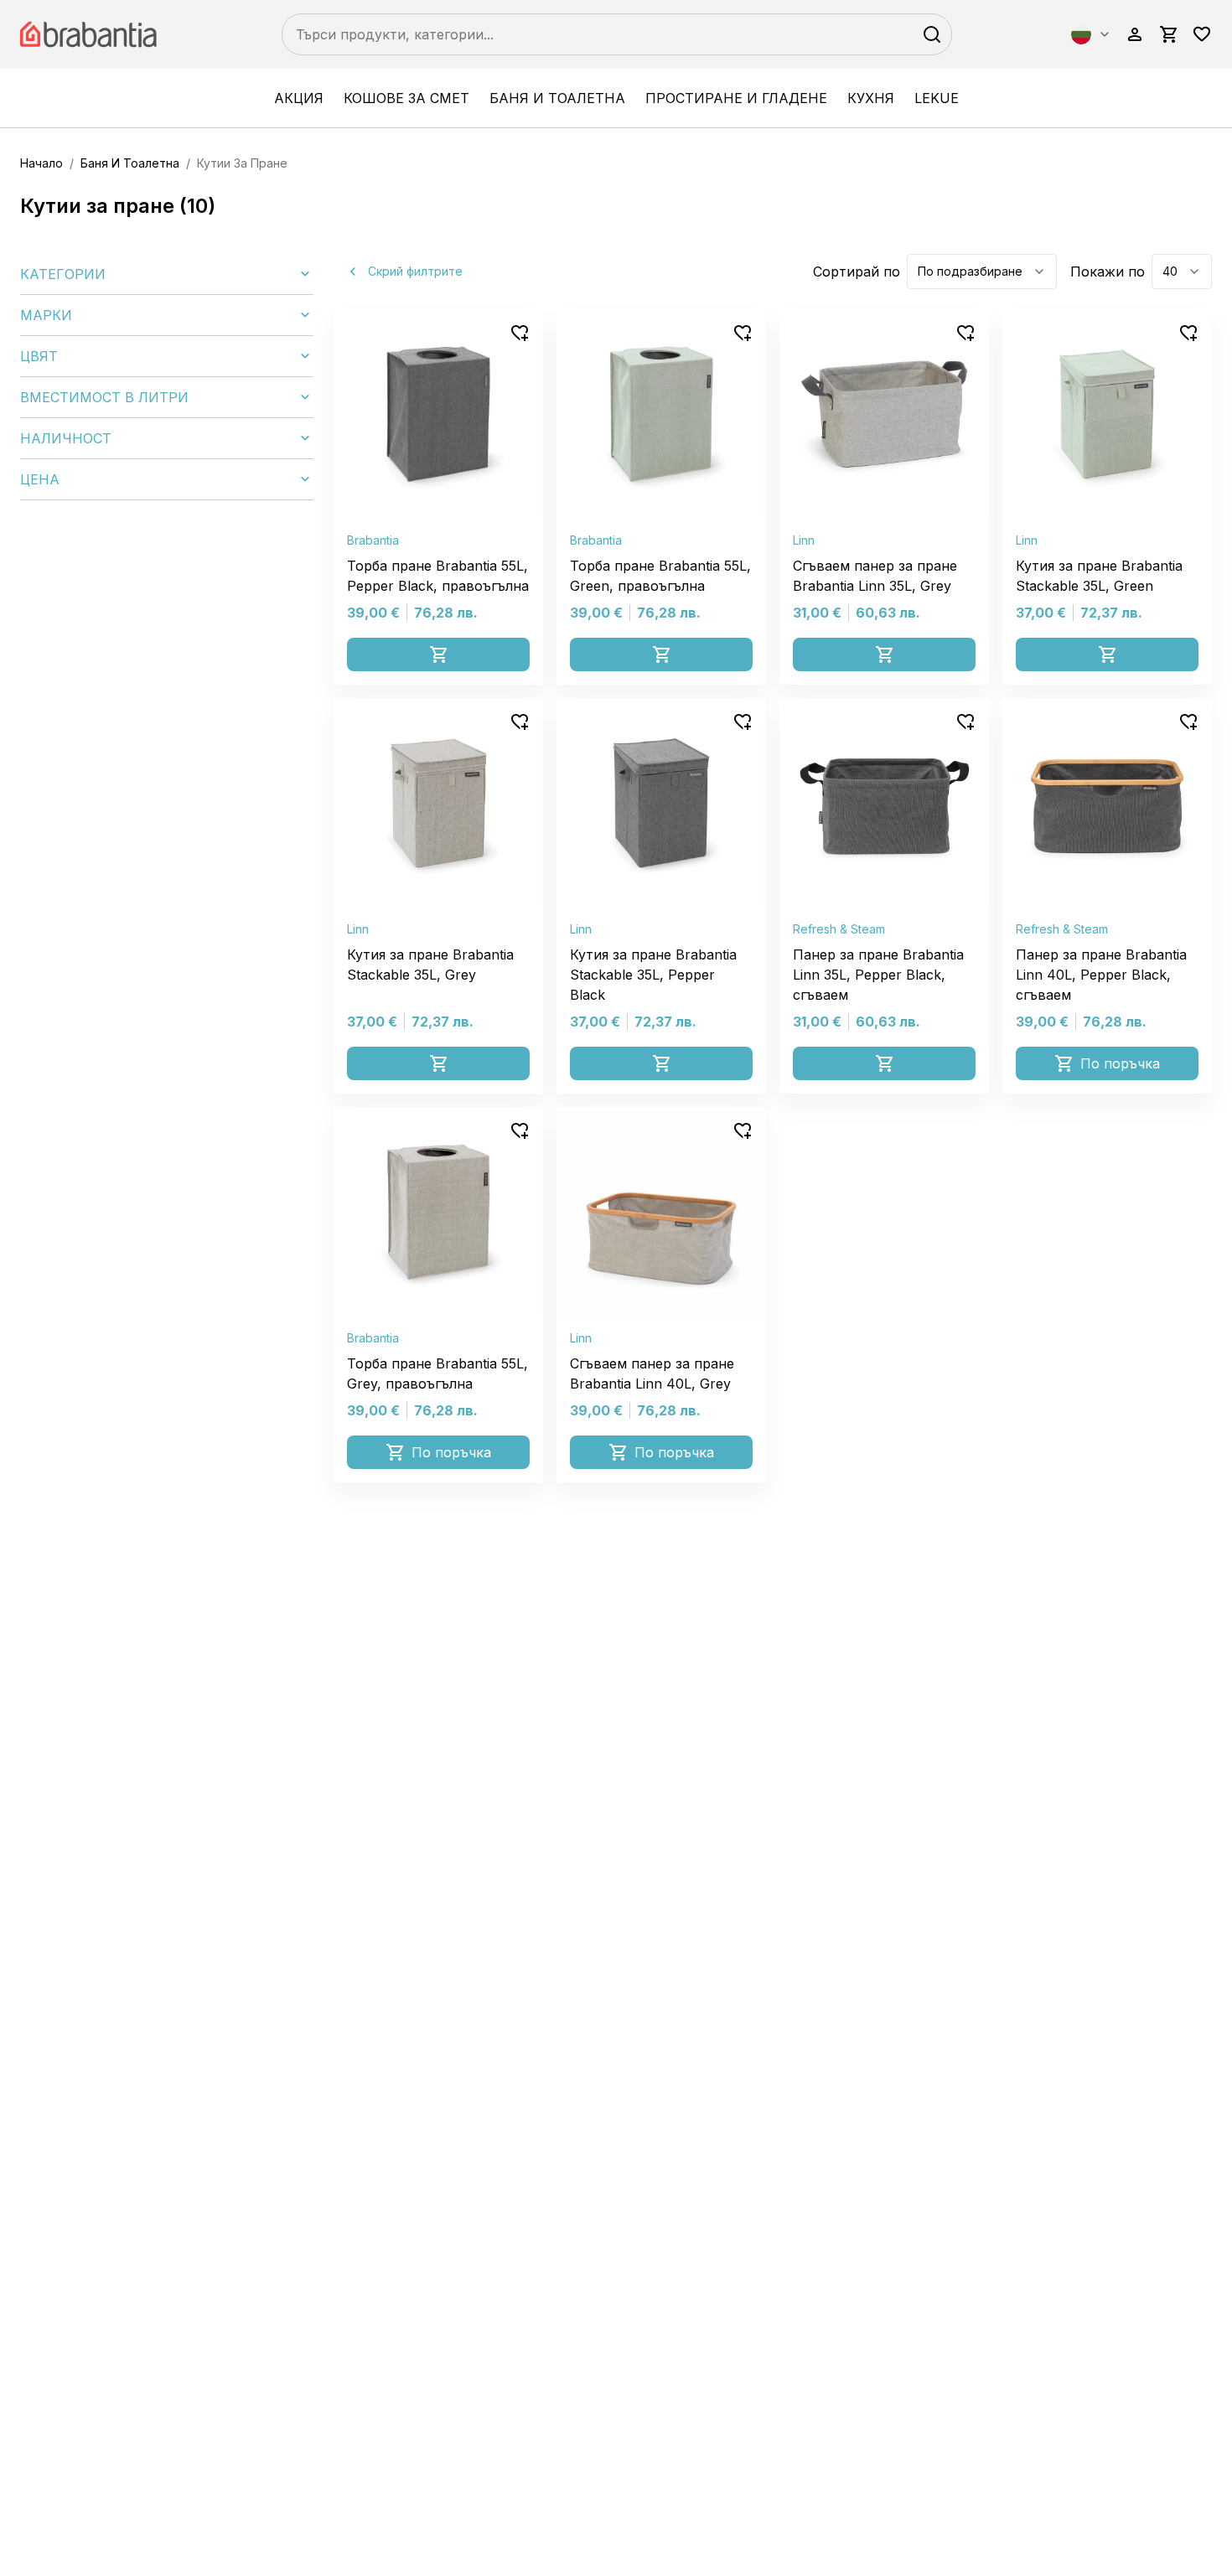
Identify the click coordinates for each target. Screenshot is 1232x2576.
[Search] (932, 34)
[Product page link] (438, 414)
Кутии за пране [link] (242, 163)
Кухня (871, 98)
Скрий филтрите (415, 271)
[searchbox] (617, 34)
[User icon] (1135, 34)
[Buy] (438, 654)
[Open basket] (1168, 34)
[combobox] (1091, 34)
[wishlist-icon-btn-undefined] (520, 333)
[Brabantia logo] (91, 34)
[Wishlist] (1202, 34)
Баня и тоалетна (557, 98)
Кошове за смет (406, 98)
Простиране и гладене (736, 98)
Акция (299, 98)
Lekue (937, 98)
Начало (41, 163)
